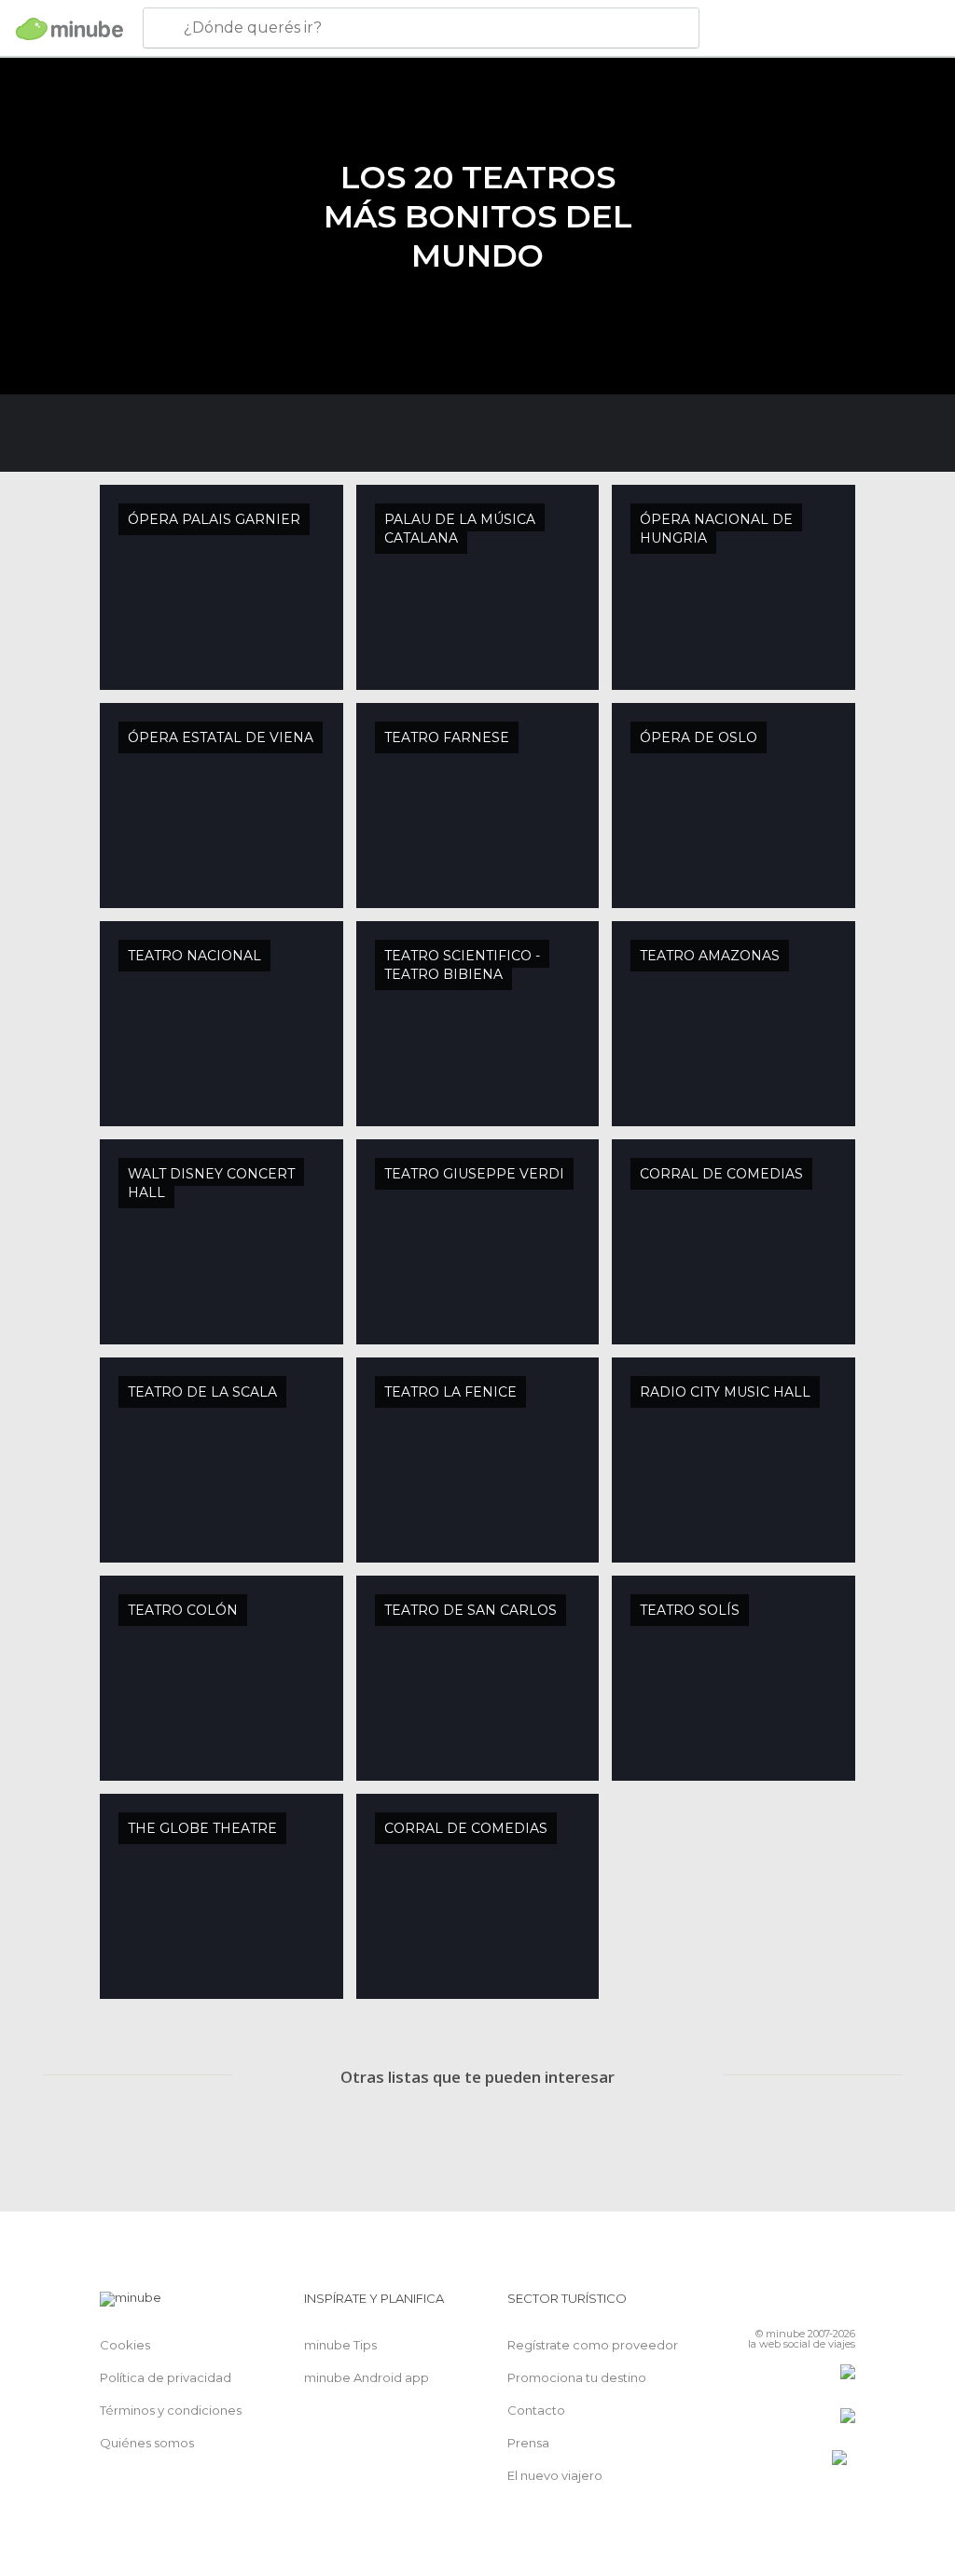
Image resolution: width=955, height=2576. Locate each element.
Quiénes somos (147, 2443)
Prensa (528, 2443)
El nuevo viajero (555, 2475)
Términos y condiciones (171, 2410)
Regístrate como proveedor (593, 2345)
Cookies (125, 2345)
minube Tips (340, 2345)
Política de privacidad (166, 2377)
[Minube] (69, 29)
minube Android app (367, 2377)
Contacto (536, 2410)
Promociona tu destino (577, 2377)
